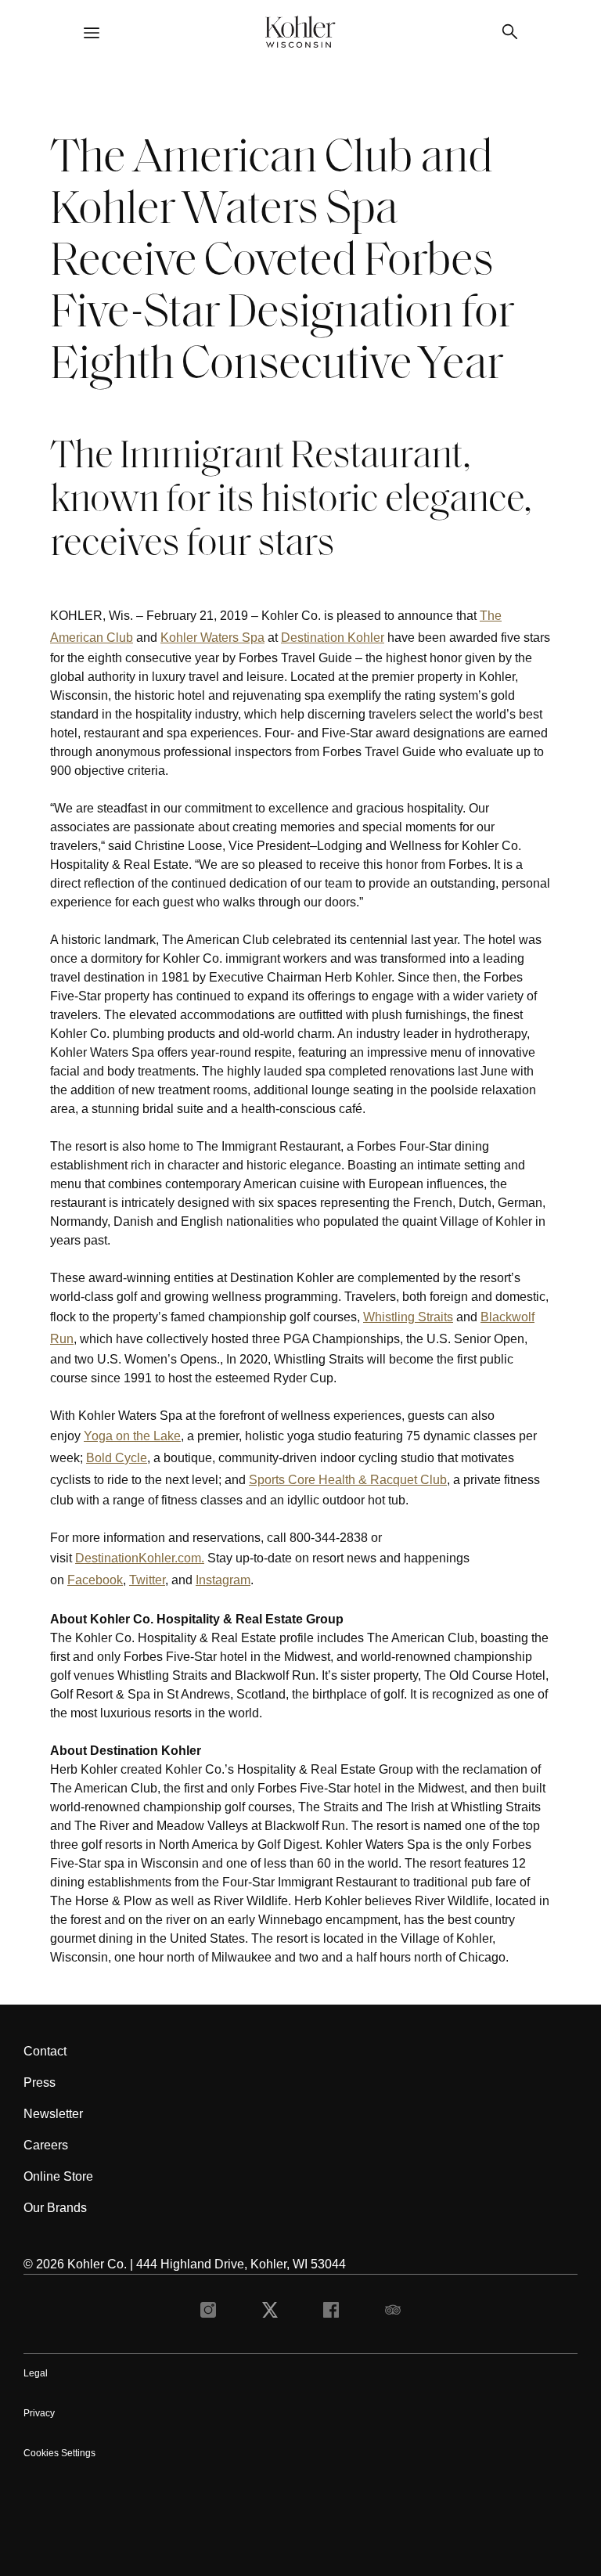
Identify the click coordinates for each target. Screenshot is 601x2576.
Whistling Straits (408, 1317)
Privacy (39, 2413)
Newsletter (53, 2114)
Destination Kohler (333, 638)
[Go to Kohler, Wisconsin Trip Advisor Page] (393, 2314)
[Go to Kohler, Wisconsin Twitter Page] (270, 2314)
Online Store (58, 2176)
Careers (46, 2145)
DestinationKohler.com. (140, 1558)
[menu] (92, 34)
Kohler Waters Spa (212, 638)
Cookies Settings (59, 2453)
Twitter (147, 1580)
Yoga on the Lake (132, 1436)
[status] (300, 1043)
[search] (509, 34)
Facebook (95, 1580)
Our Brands (55, 2208)
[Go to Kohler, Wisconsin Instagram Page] (208, 2314)
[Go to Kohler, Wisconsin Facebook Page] (331, 2314)
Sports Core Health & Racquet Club (348, 1480)
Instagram (223, 1580)
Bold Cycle (117, 1458)
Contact (45, 2051)
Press (40, 2082)
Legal (36, 2373)
